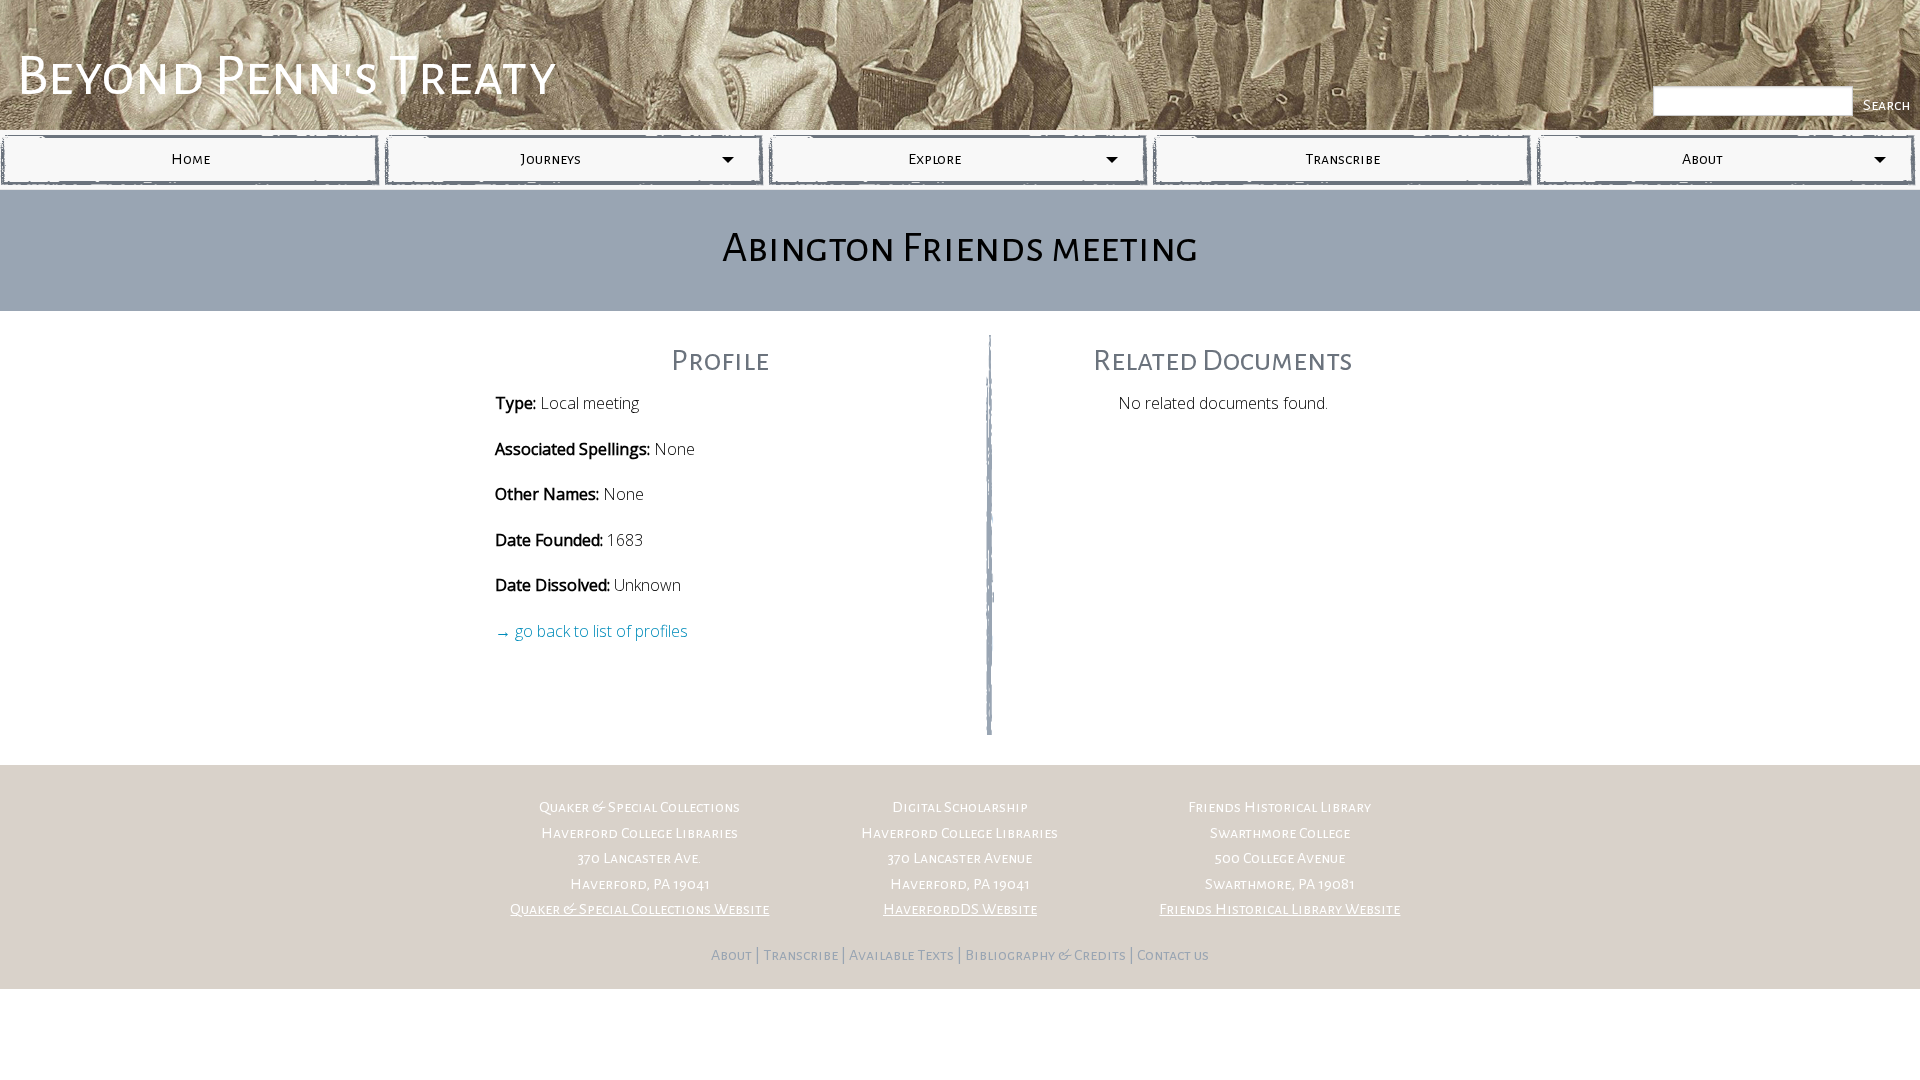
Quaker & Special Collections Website (639, 909)
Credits (1101, 955)
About (1702, 159)
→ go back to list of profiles (591, 631)
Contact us (1173, 955)
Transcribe (1342, 159)
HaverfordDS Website (960, 909)
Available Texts (903, 955)
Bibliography (1010, 955)
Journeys (551, 159)
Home (190, 159)
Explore (934, 159)
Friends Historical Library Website (1279, 909)
